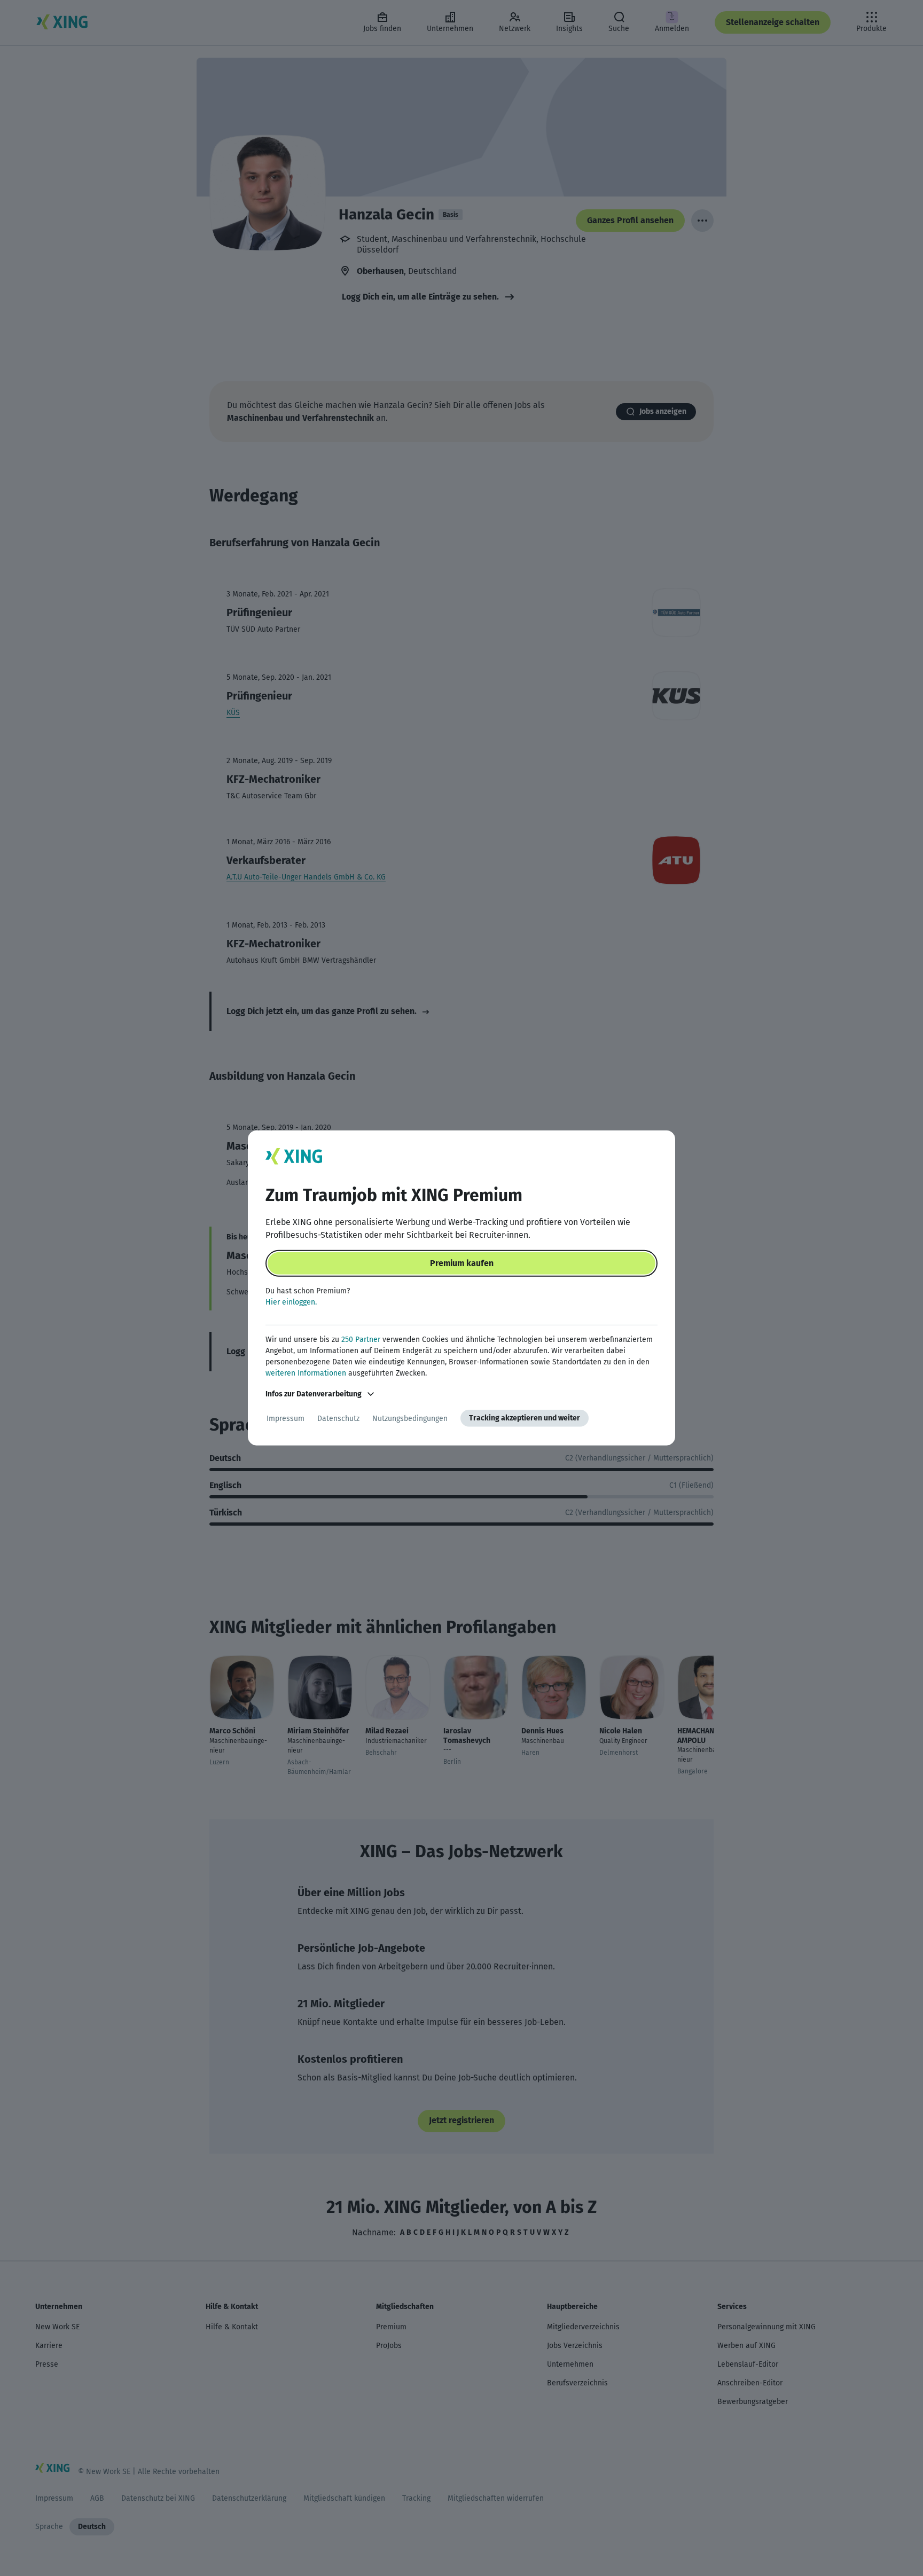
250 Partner (361, 1340)
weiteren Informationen (306, 1373)
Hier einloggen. (291, 1302)
